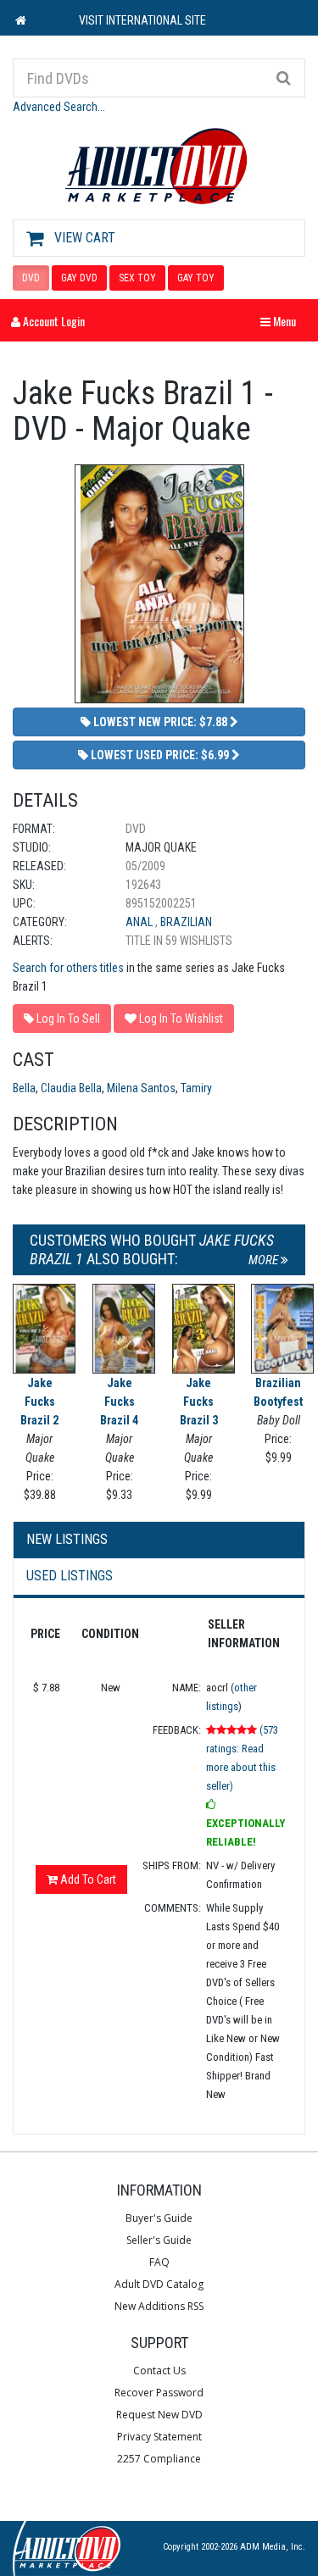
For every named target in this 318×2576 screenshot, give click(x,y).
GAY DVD (79, 278)
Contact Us (159, 2371)
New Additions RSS (159, 2306)
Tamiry (196, 1088)
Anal (140, 922)
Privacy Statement (159, 2437)
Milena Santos (141, 1088)
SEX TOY (137, 278)
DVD (31, 278)
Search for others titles (68, 968)
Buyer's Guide (159, 2218)
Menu (282, 321)
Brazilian (186, 922)
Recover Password (159, 2393)
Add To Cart (87, 1879)
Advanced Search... (59, 107)
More (265, 1260)
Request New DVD (159, 2415)
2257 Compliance (159, 2459)
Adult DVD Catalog (159, 2284)
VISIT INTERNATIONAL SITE (142, 20)
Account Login (53, 321)
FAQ (159, 2262)
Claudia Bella (71, 1088)
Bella (24, 1088)
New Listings (67, 1539)
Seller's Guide (159, 2240)
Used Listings (70, 1576)
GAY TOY (196, 278)
